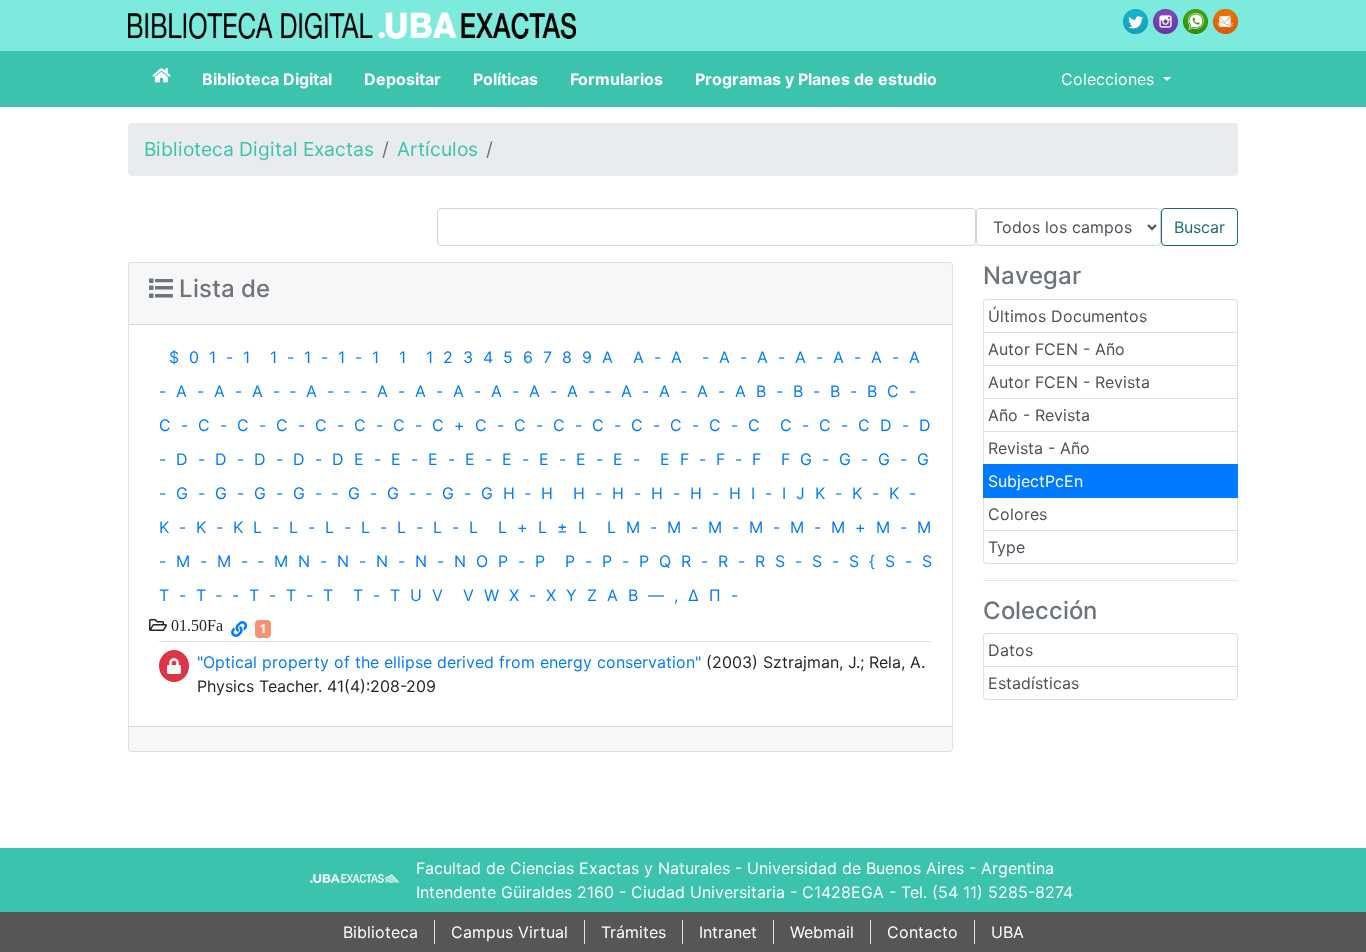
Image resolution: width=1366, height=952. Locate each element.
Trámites (633, 932)
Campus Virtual (509, 932)
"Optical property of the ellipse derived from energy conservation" (449, 662)
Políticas (505, 79)
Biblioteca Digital (267, 79)
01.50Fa (195, 625)
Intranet (728, 932)
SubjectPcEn (1035, 481)
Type (1006, 547)
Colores (1017, 514)
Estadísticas (1033, 683)
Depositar (402, 79)
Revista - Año (1039, 448)
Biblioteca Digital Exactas (259, 149)
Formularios (616, 79)
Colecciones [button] (1110, 79)
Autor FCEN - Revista (1069, 382)
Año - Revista (1039, 415)
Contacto (922, 932)
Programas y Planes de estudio (816, 79)
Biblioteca (380, 932)
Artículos (437, 149)
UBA (1007, 932)
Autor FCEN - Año (1056, 349)
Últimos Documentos (1067, 316)
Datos (1010, 650)
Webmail (822, 932)
